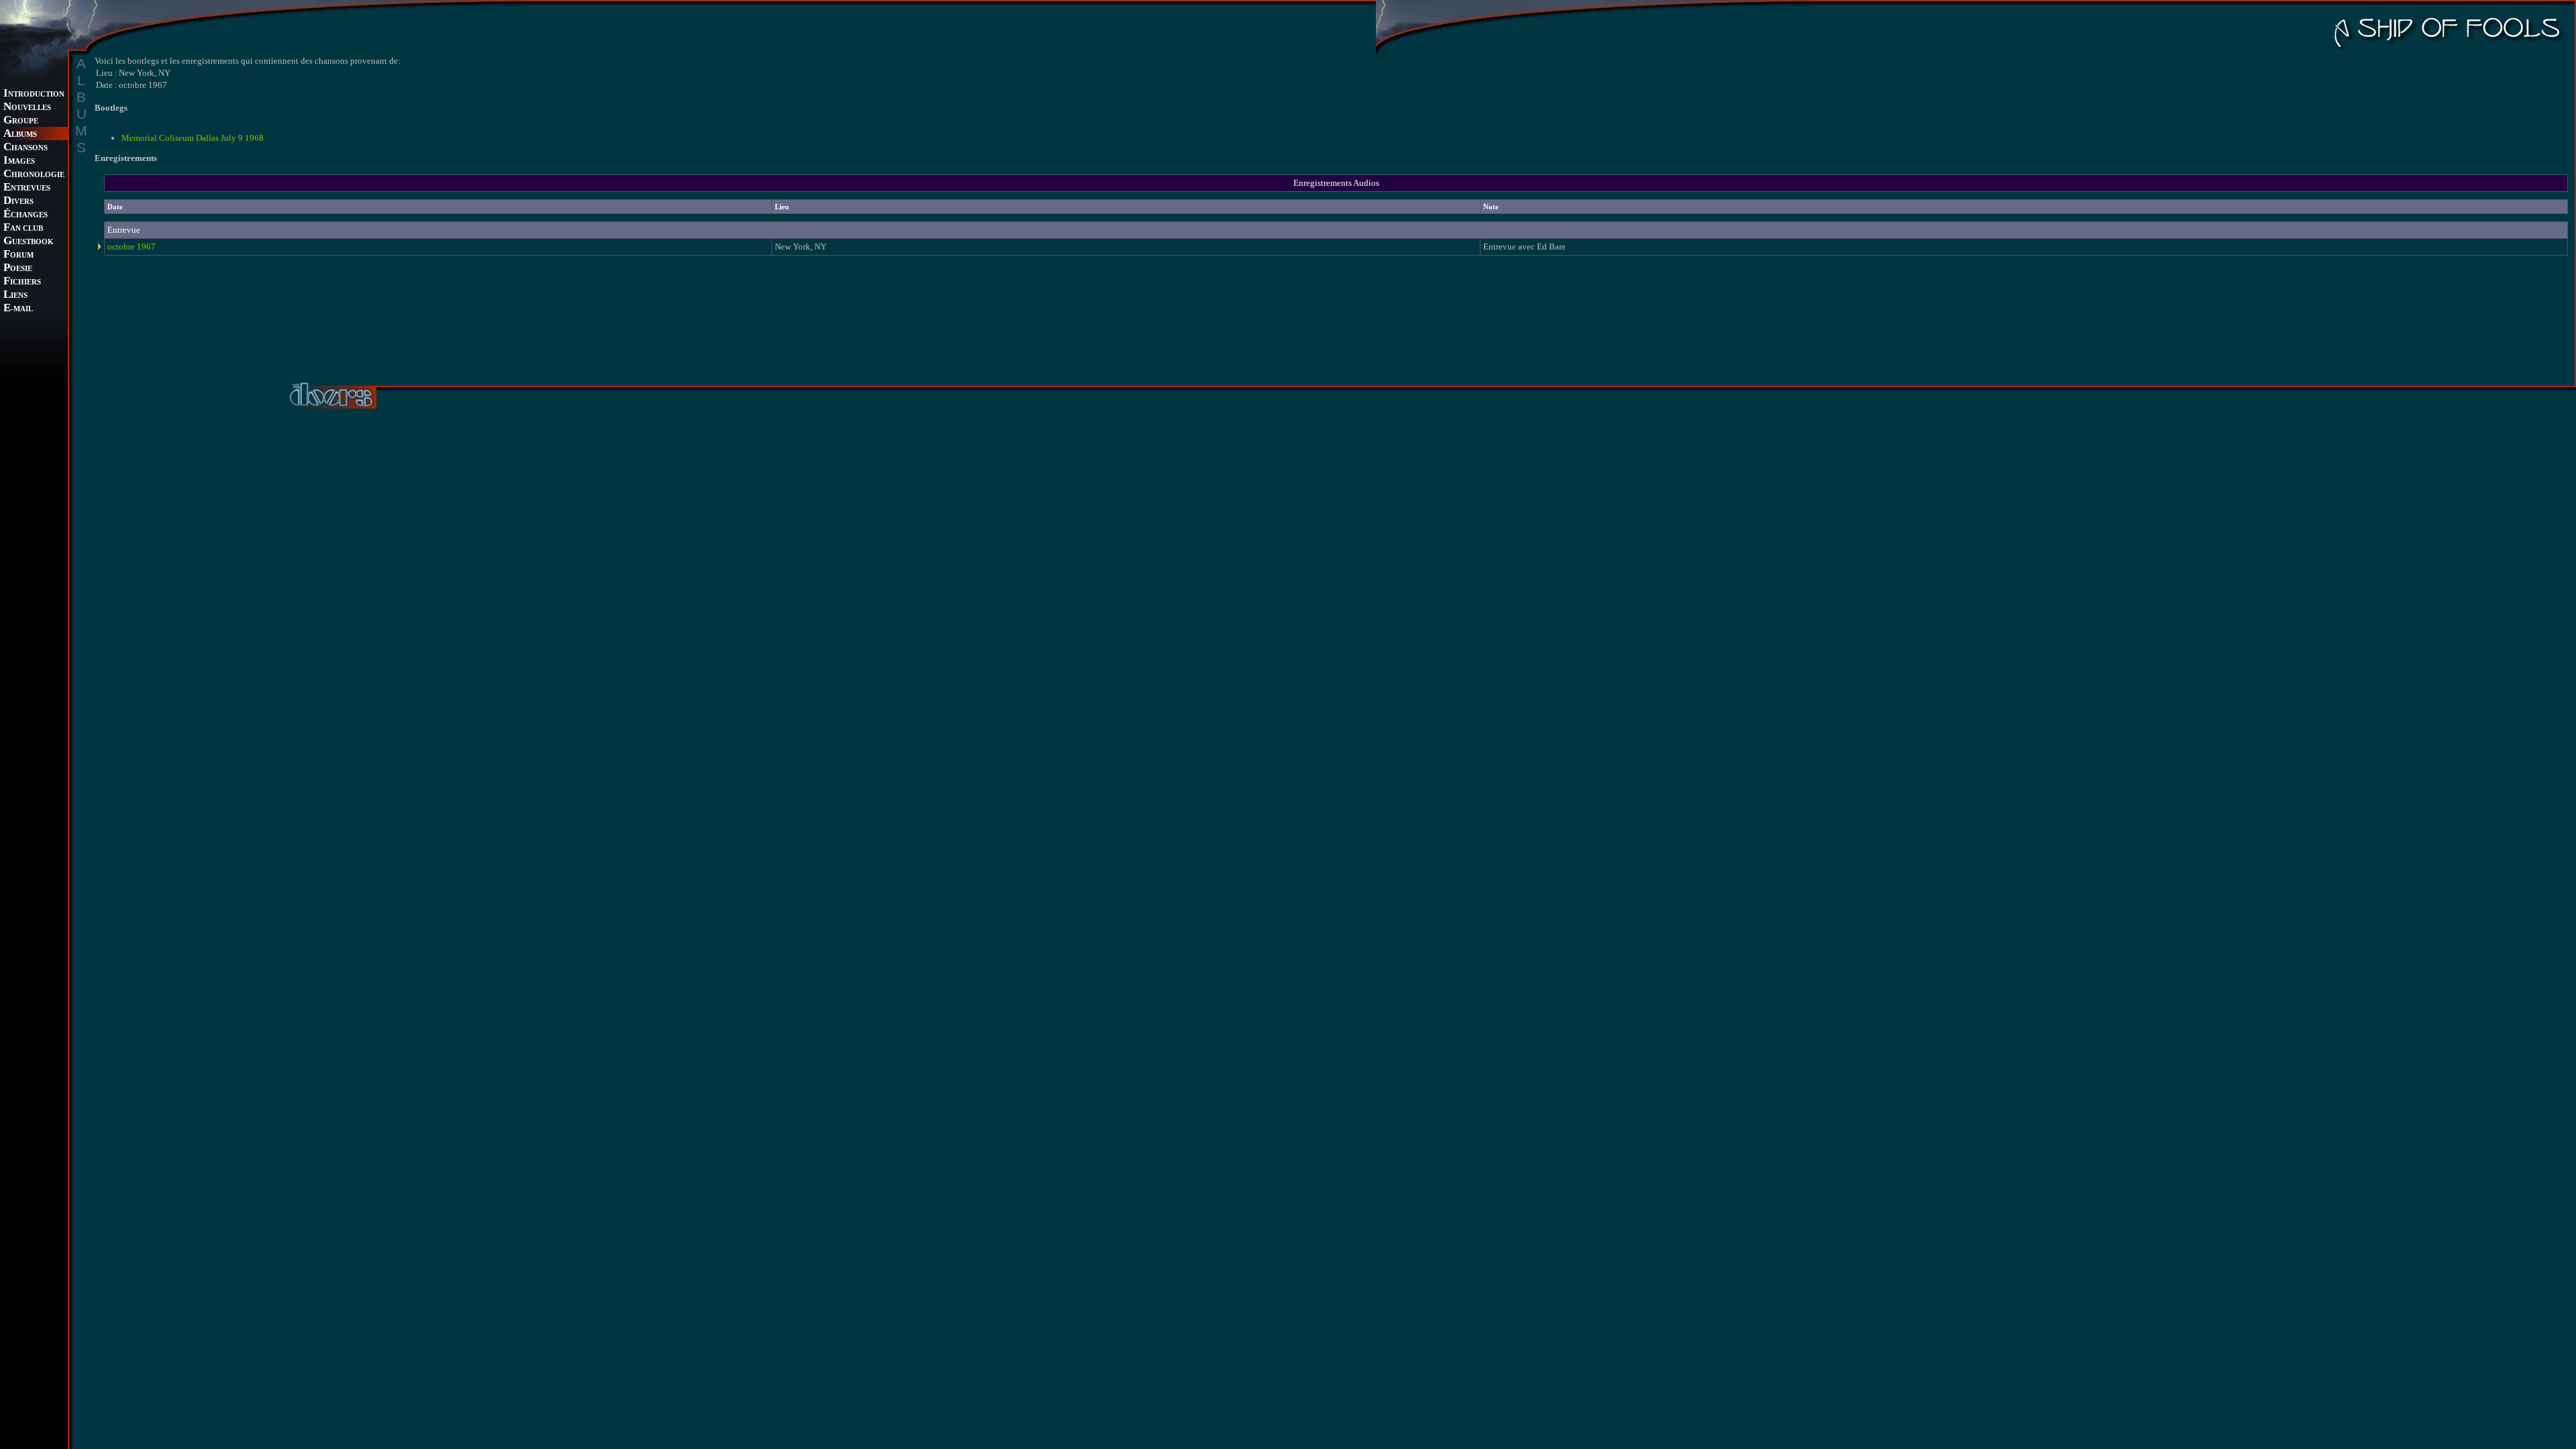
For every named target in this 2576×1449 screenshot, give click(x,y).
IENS (15, 296)
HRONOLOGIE (34, 175)
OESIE (18, 269)
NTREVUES (27, 188)
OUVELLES (27, 108)
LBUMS (20, 135)
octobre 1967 (131, 247)
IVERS (18, 202)
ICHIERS (22, 282)
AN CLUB (23, 228)
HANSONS (25, 148)
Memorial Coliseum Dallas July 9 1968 (193, 138)
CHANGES (25, 215)
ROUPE (21, 121)
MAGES (19, 161)
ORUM (18, 255)
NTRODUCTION (34, 94)
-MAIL (18, 309)
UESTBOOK (29, 242)
